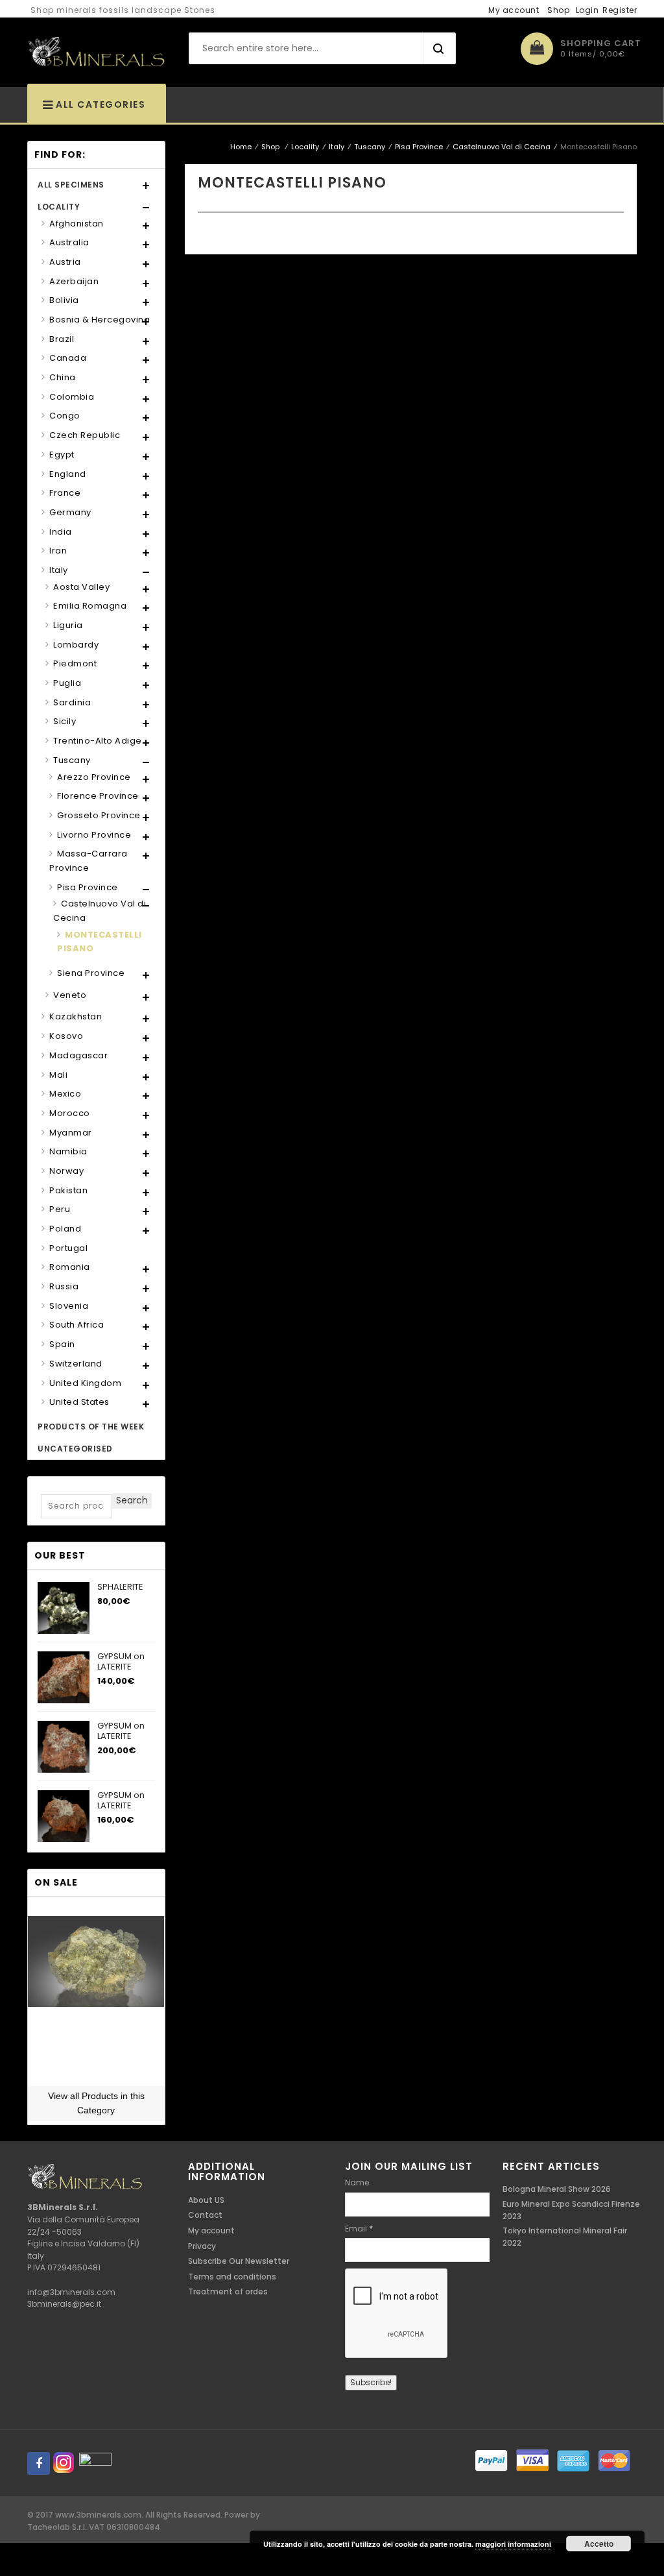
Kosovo (66, 1036)
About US (206, 2200)
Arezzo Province (94, 777)
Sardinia (72, 702)
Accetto (599, 2544)
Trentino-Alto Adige (98, 741)
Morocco (70, 1113)
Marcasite (96, 2037)
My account (514, 10)
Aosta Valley (81, 587)
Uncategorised (75, 1449)
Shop (558, 10)
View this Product (96, 2074)
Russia (64, 1286)
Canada (68, 358)
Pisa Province (419, 147)
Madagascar (78, 1055)
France (65, 493)
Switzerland (76, 1364)
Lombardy (76, 645)
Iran (58, 551)
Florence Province (98, 796)
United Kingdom (85, 1383)
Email (359, 2229)
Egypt (62, 455)
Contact (205, 2215)
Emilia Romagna (90, 606)
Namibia (68, 1151)
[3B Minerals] (96, 53)
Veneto (70, 995)
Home (241, 147)
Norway (66, 1171)
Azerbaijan (74, 281)
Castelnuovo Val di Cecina (502, 147)
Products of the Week (91, 1427)
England (68, 474)
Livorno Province (94, 835)
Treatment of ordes (228, 2291)
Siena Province (91, 973)
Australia (69, 242)
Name (357, 2182)
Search (132, 1500)
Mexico (65, 1094)
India (61, 532)
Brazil (62, 339)
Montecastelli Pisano (100, 942)
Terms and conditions (232, 2277)
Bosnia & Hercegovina (100, 320)
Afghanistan (77, 224)
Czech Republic (85, 435)
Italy (337, 147)
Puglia (67, 683)
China (63, 377)
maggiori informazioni (513, 2544)
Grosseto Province (99, 815)
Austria (65, 262)
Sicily (65, 721)
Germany (70, 512)
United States (79, 1402)
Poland (65, 1229)
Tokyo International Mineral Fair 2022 (565, 2237)
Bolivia (64, 300)
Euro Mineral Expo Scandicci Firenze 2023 (571, 2210)
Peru (60, 1209)
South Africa (77, 1325)
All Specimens (71, 185)
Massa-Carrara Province (89, 861)
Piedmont (75, 663)
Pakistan (68, 1190)
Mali (58, 1075)
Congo (65, 416)
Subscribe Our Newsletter (239, 2261)
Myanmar (71, 1133)
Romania (70, 1267)
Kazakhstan (76, 1016)
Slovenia (69, 1306)
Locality (305, 147)
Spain (62, 1344)
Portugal (68, 1248)
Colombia (72, 397)
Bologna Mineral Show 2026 (557, 2189)
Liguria (68, 625)
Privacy (202, 2246)
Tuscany (370, 147)
